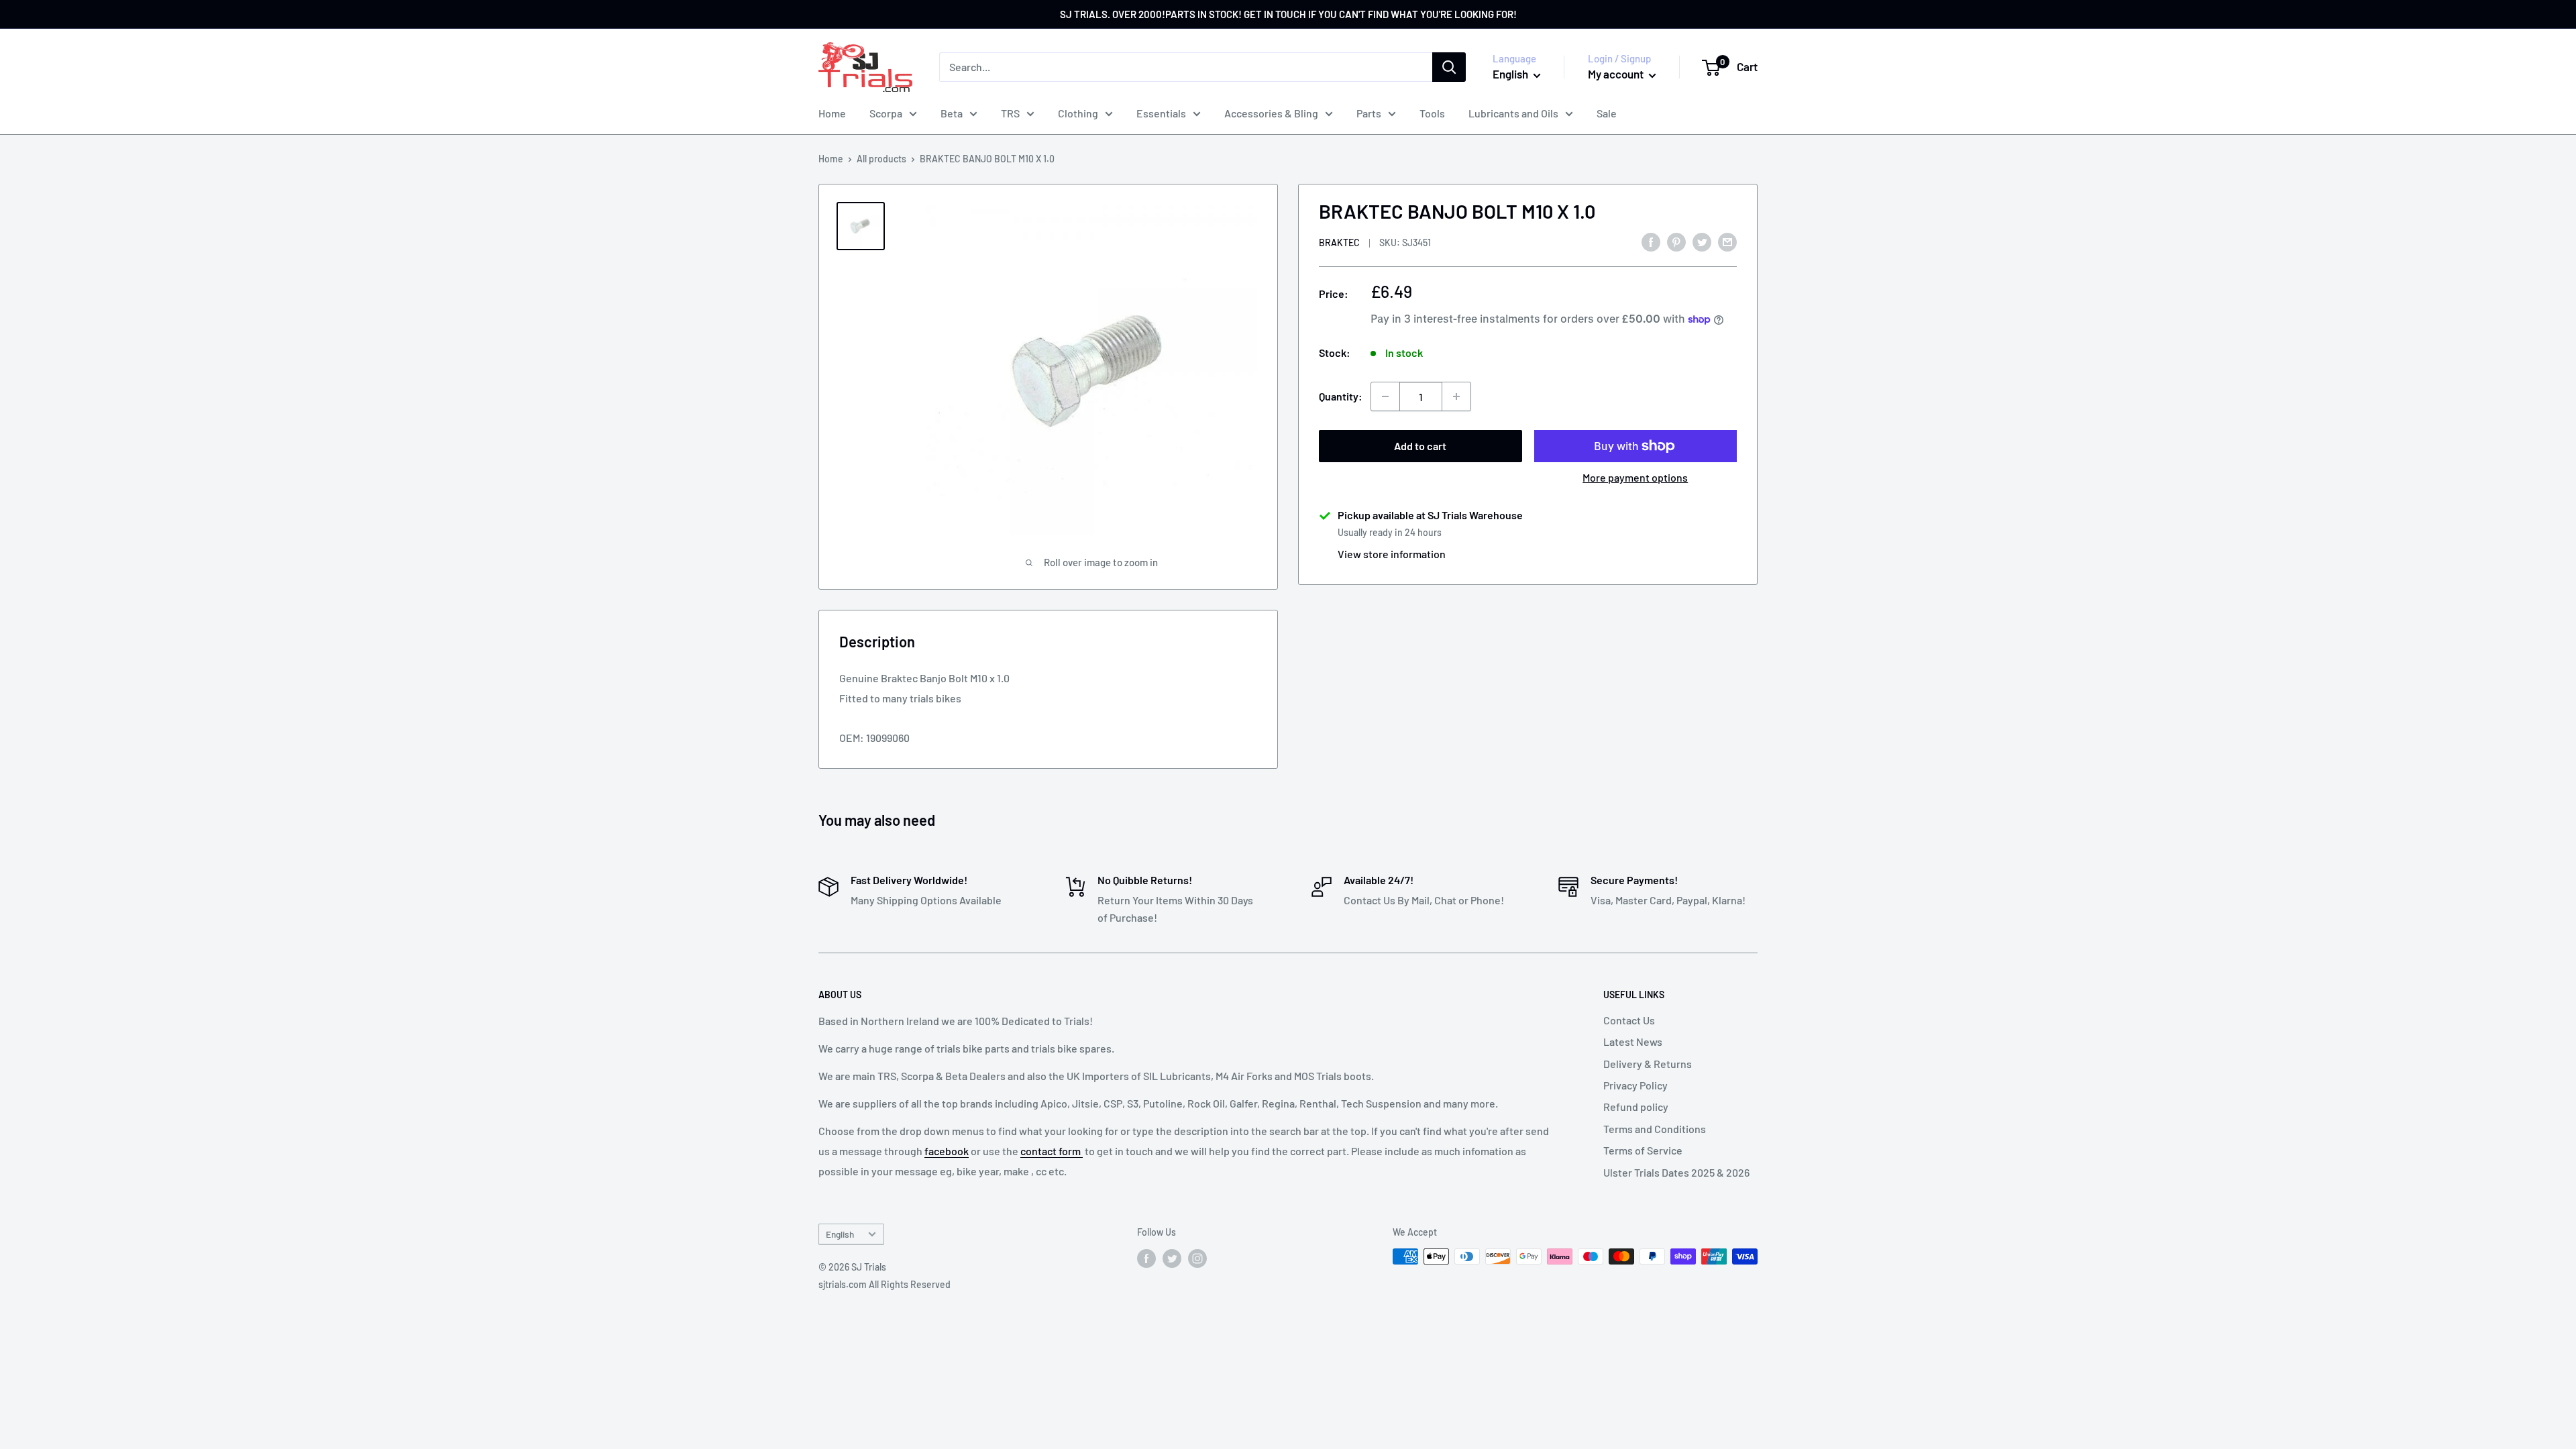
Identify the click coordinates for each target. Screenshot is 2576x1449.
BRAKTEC (1339, 243)
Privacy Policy (1635, 1085)
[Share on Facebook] (1651, 241)
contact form (1052, 1151)
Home (832, 113)
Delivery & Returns (1648, 1064)
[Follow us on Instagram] (1197, 1258)
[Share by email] (1727, 241)
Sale (1607, 113)
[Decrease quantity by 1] (1385, 396)
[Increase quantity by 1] (1456, 396)
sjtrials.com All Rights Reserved (884, 1284)
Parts (1369, 113)
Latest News (1633, 1041)
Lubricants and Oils (1513, 113)
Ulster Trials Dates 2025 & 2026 (1676, 1172)
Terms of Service (1643, 1150)
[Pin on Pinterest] (1676, 241)
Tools (1432, 113)
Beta (952, 113)
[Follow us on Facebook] (1146, 1258)
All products (881, 159)
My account (1617, 74)
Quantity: (1341, 396)
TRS (1010, 113)
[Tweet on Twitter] (1702, 241)
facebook (947, 1151)
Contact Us (1629, 1020)
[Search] (1449, 67)
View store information (1392, 554)
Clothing (1078, 113)
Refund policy (1636, 1107)
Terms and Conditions (1655, 1129)
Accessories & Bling (1271, 113)
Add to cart (1420, 446)
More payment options (1635, 477)
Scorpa (886, 113)
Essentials (1161, 113)
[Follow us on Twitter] (1172, 1258)
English (840, 1234)
